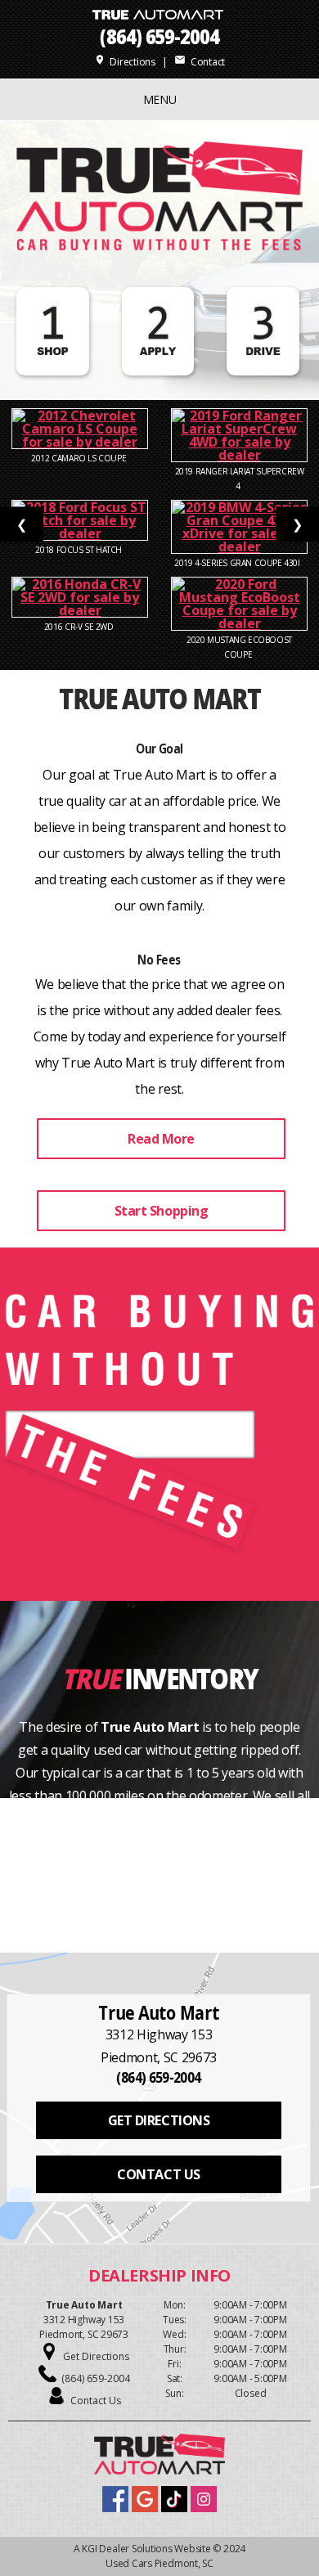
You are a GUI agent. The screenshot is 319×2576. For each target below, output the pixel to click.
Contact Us (96, 2401)
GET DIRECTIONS (159, 2120)
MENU (160, 99)
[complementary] (270, 2527)
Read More (161, 1139)
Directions (125, 62)
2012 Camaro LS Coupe (80, 458)
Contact (200, 62)
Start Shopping (161, 1211)
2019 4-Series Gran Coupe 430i (239, 563)
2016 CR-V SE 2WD (80, 627)
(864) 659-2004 (159, 36)
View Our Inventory (161, 1867)
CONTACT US (158, 2174)
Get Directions (96, 2356)
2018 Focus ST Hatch (79, 550)
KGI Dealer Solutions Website (146, 2549)
